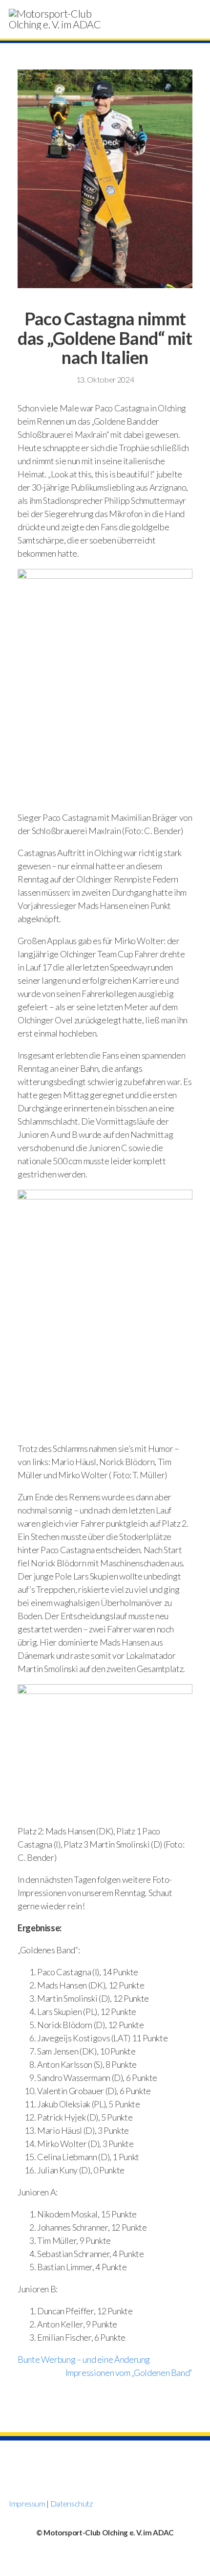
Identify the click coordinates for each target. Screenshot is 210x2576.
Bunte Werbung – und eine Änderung (84, 2359)
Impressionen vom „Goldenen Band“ (129, 2373)
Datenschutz (72, 2503)
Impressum (27, 2503)
